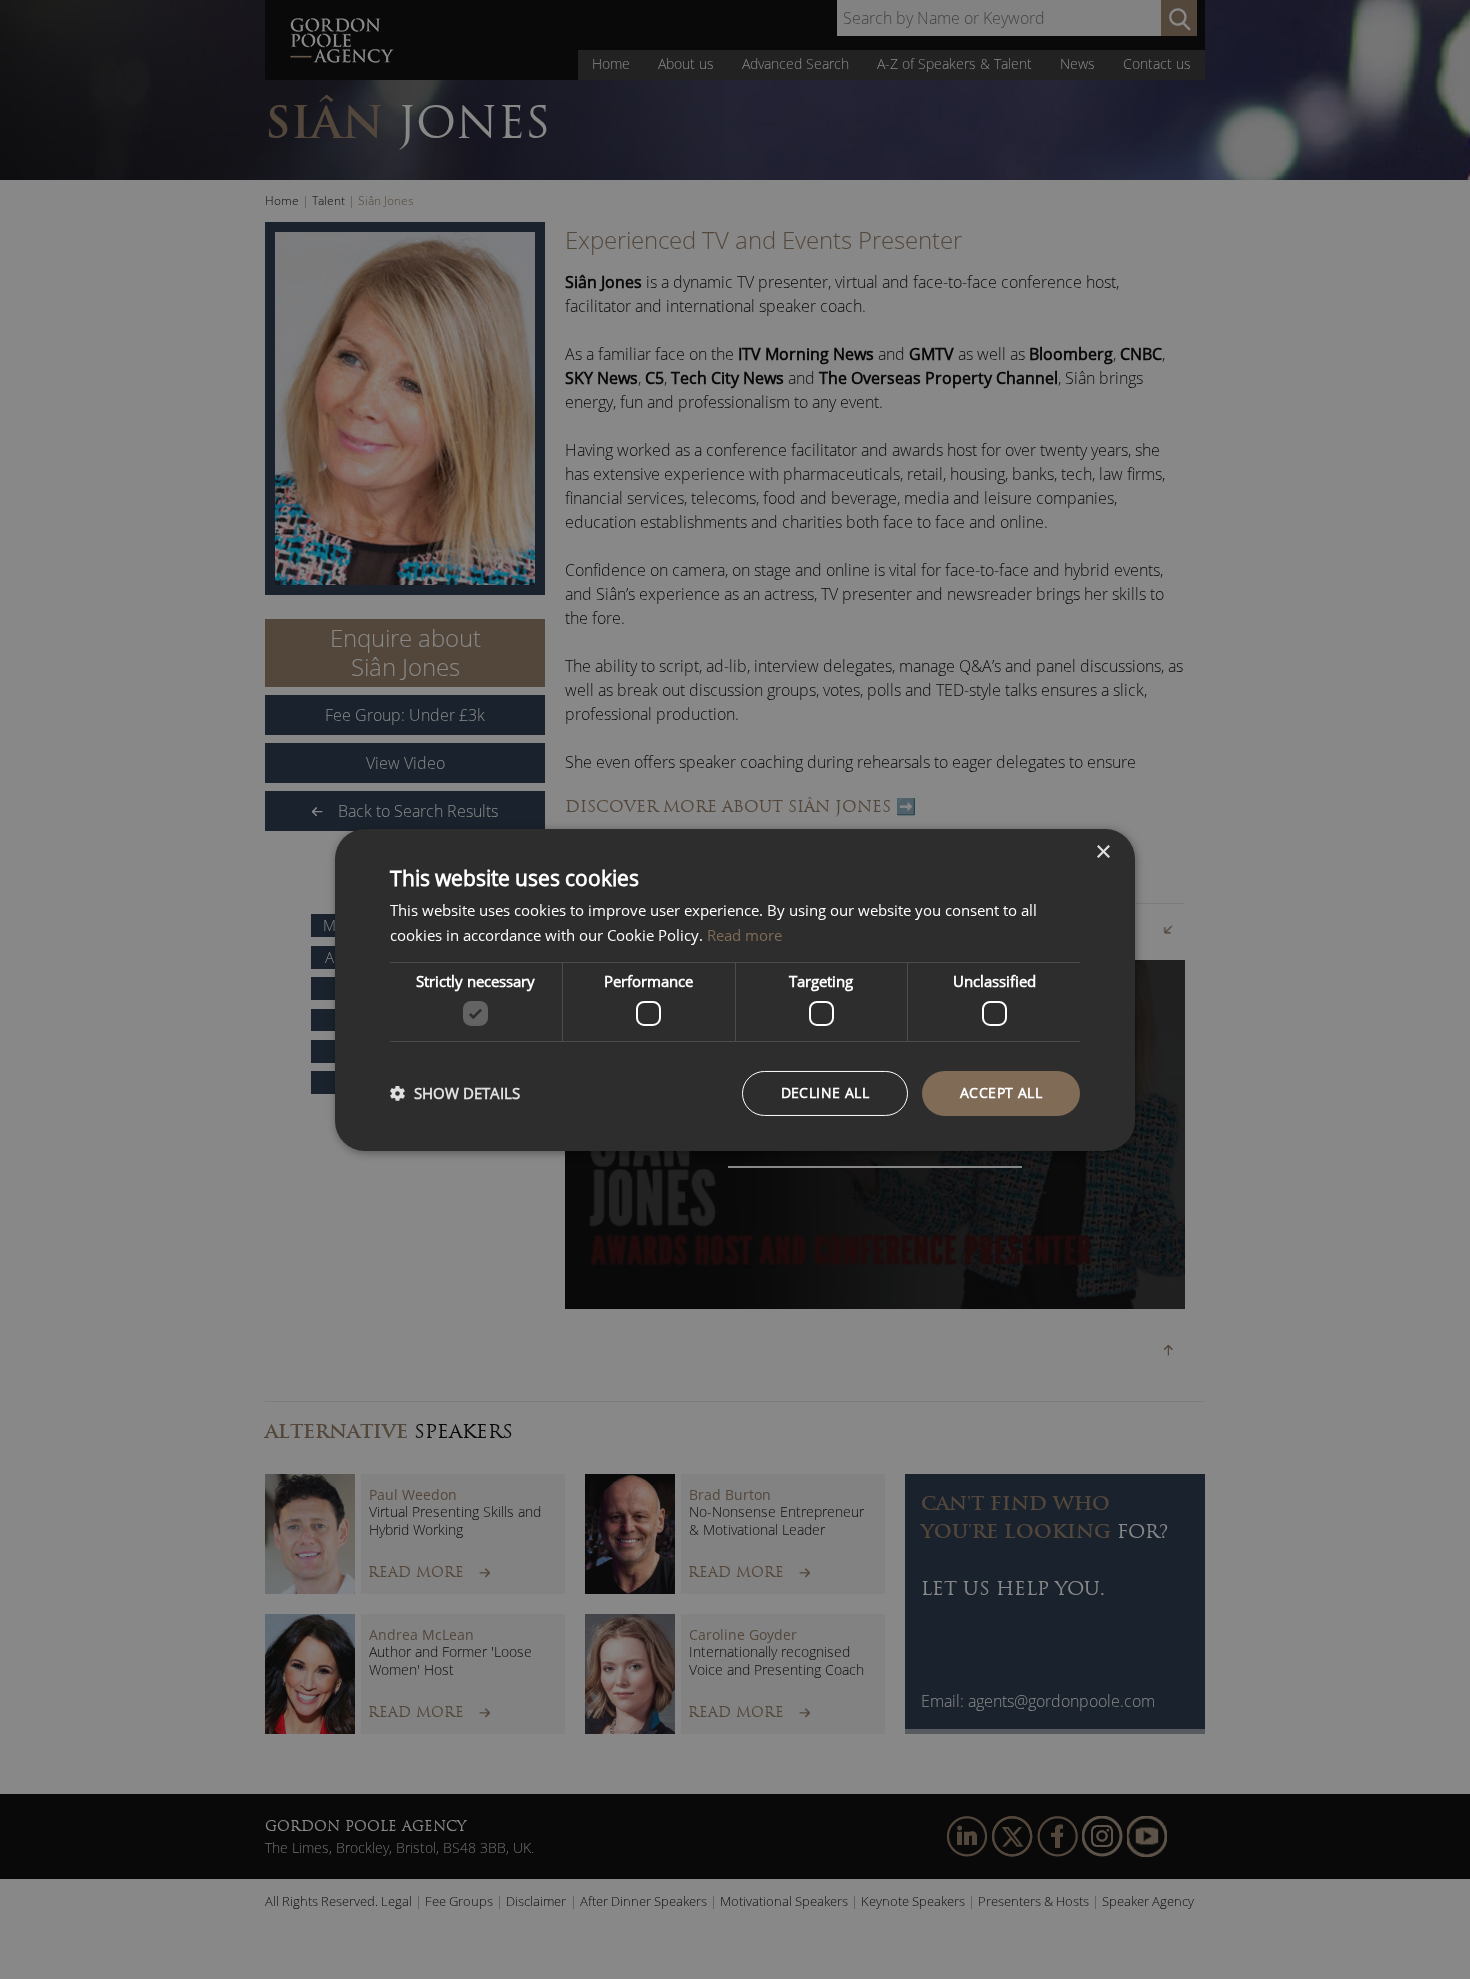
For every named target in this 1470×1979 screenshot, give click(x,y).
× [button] (1102, 851)
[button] (455, 1093)
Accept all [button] (1001, 1092)
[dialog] (735, 989)
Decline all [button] (825, 1092)
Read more (744, 935)
